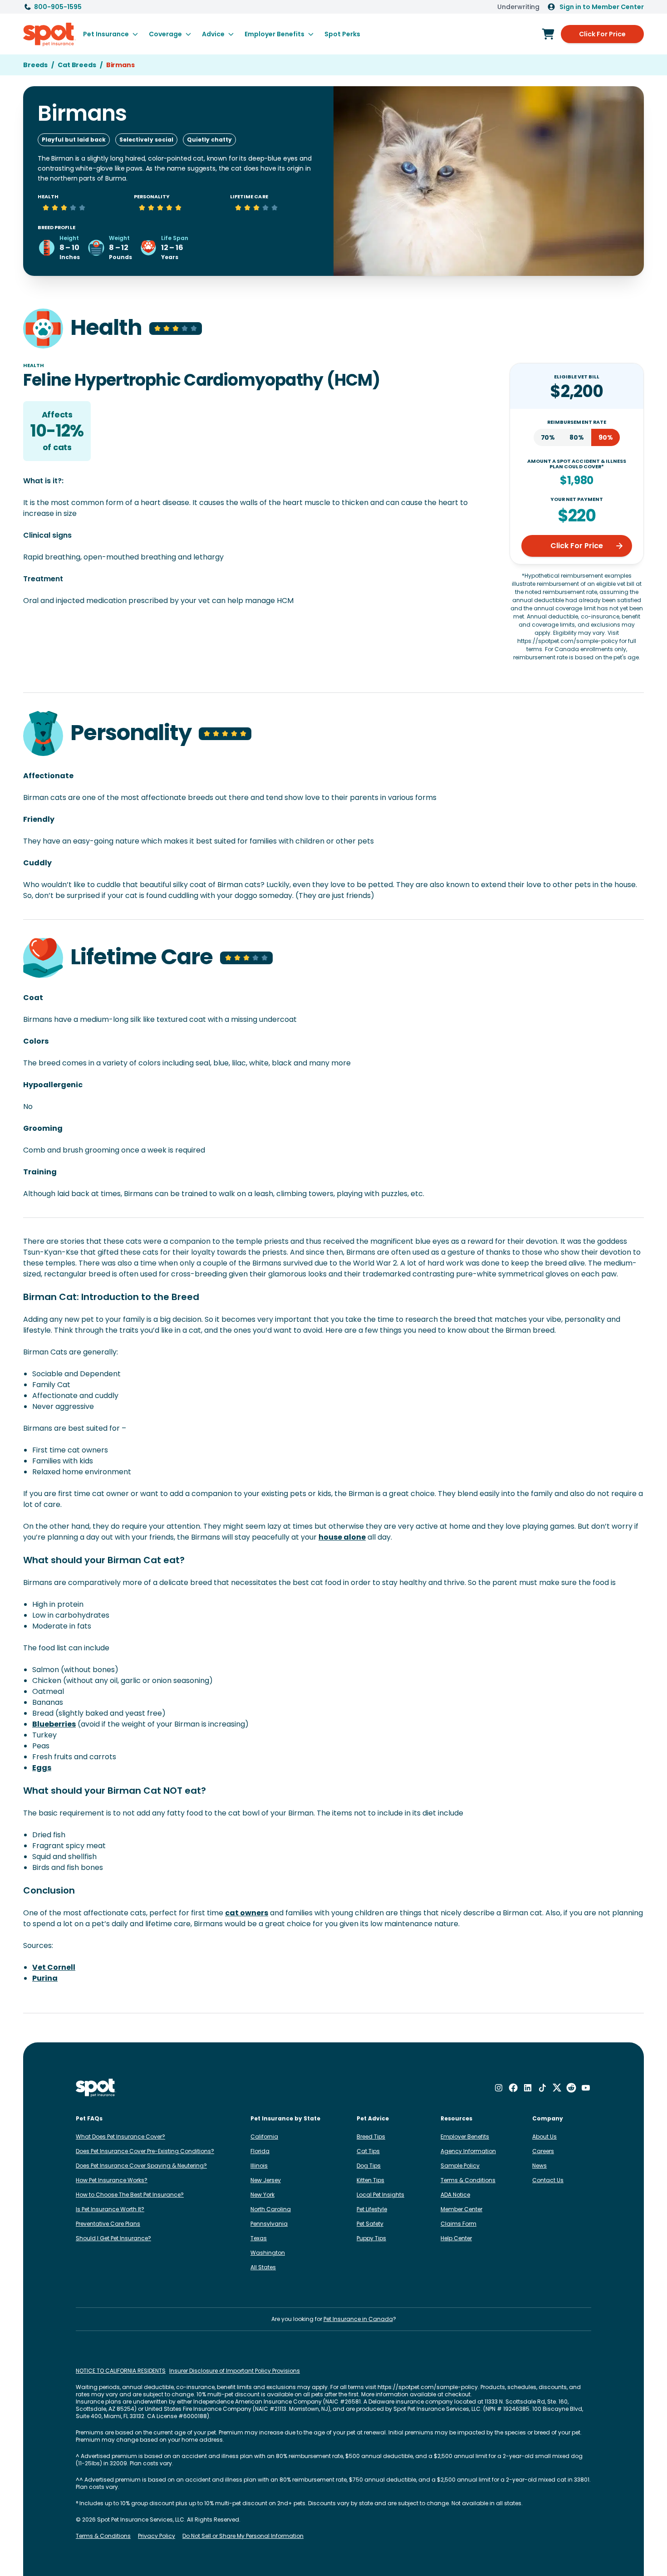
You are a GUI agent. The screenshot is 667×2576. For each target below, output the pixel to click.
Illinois (259, 2166)
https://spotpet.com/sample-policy (428, 2387)
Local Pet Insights (380, 2195)
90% (606, 437)
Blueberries (54, 1724)
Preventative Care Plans (108, 2224)
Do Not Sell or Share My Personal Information (243, 2536)
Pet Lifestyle (372, 2209)
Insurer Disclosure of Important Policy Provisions (235, 2371)
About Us (544, 2137)
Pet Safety (370, 2224)
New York (262, 2195)
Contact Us (548, 2180)
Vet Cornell (54, 1967)
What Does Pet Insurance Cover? (120, 2137)
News (539, 2166)
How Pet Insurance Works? (112, 2180)
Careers (543, 2151)
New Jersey (266, 2180)
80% (577, 437)
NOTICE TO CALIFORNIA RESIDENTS (121, 2371)
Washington (268, 2253)
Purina (45, 1978)
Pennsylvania (269, 2224)
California (264, 2137)
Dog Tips (369, 2166)
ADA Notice (455, 2195)
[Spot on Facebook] (513, 2088)
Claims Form (459, 2224)
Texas (259, 2238)
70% (548, 437)
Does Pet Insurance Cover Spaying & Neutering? (141, 2166)
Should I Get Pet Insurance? (113, 2238)
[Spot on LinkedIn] (528, 2088)
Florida (260, 2151)
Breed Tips (371, 2137)
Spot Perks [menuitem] (342, 34)
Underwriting (518, 7)
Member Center (461, 2209)
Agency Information (468, 2151)
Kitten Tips (370, 2180)
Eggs (42, 1768)
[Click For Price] (548, 34)
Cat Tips (368, 2151)
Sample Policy (460, 2166)
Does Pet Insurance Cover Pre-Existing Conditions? (145, 2151)
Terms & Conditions (468, 2180)
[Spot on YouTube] (586, 2088)
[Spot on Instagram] (499, 2088)
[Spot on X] (557, 2088)
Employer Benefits (465, 2137)
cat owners (247, 1913)
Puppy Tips (371, 2238)
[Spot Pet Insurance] (96, 2088)
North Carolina (271, 2209)
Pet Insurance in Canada (358, 2319)
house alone (342, 1537)
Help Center (456, 2238)
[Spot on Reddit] (571, 2088)
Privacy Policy (157, 2536)
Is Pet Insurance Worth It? (110, 2209)
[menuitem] (110, 34)
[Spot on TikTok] (542, 2088)
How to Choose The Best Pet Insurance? (130, 2195)
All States (263, 2267)
